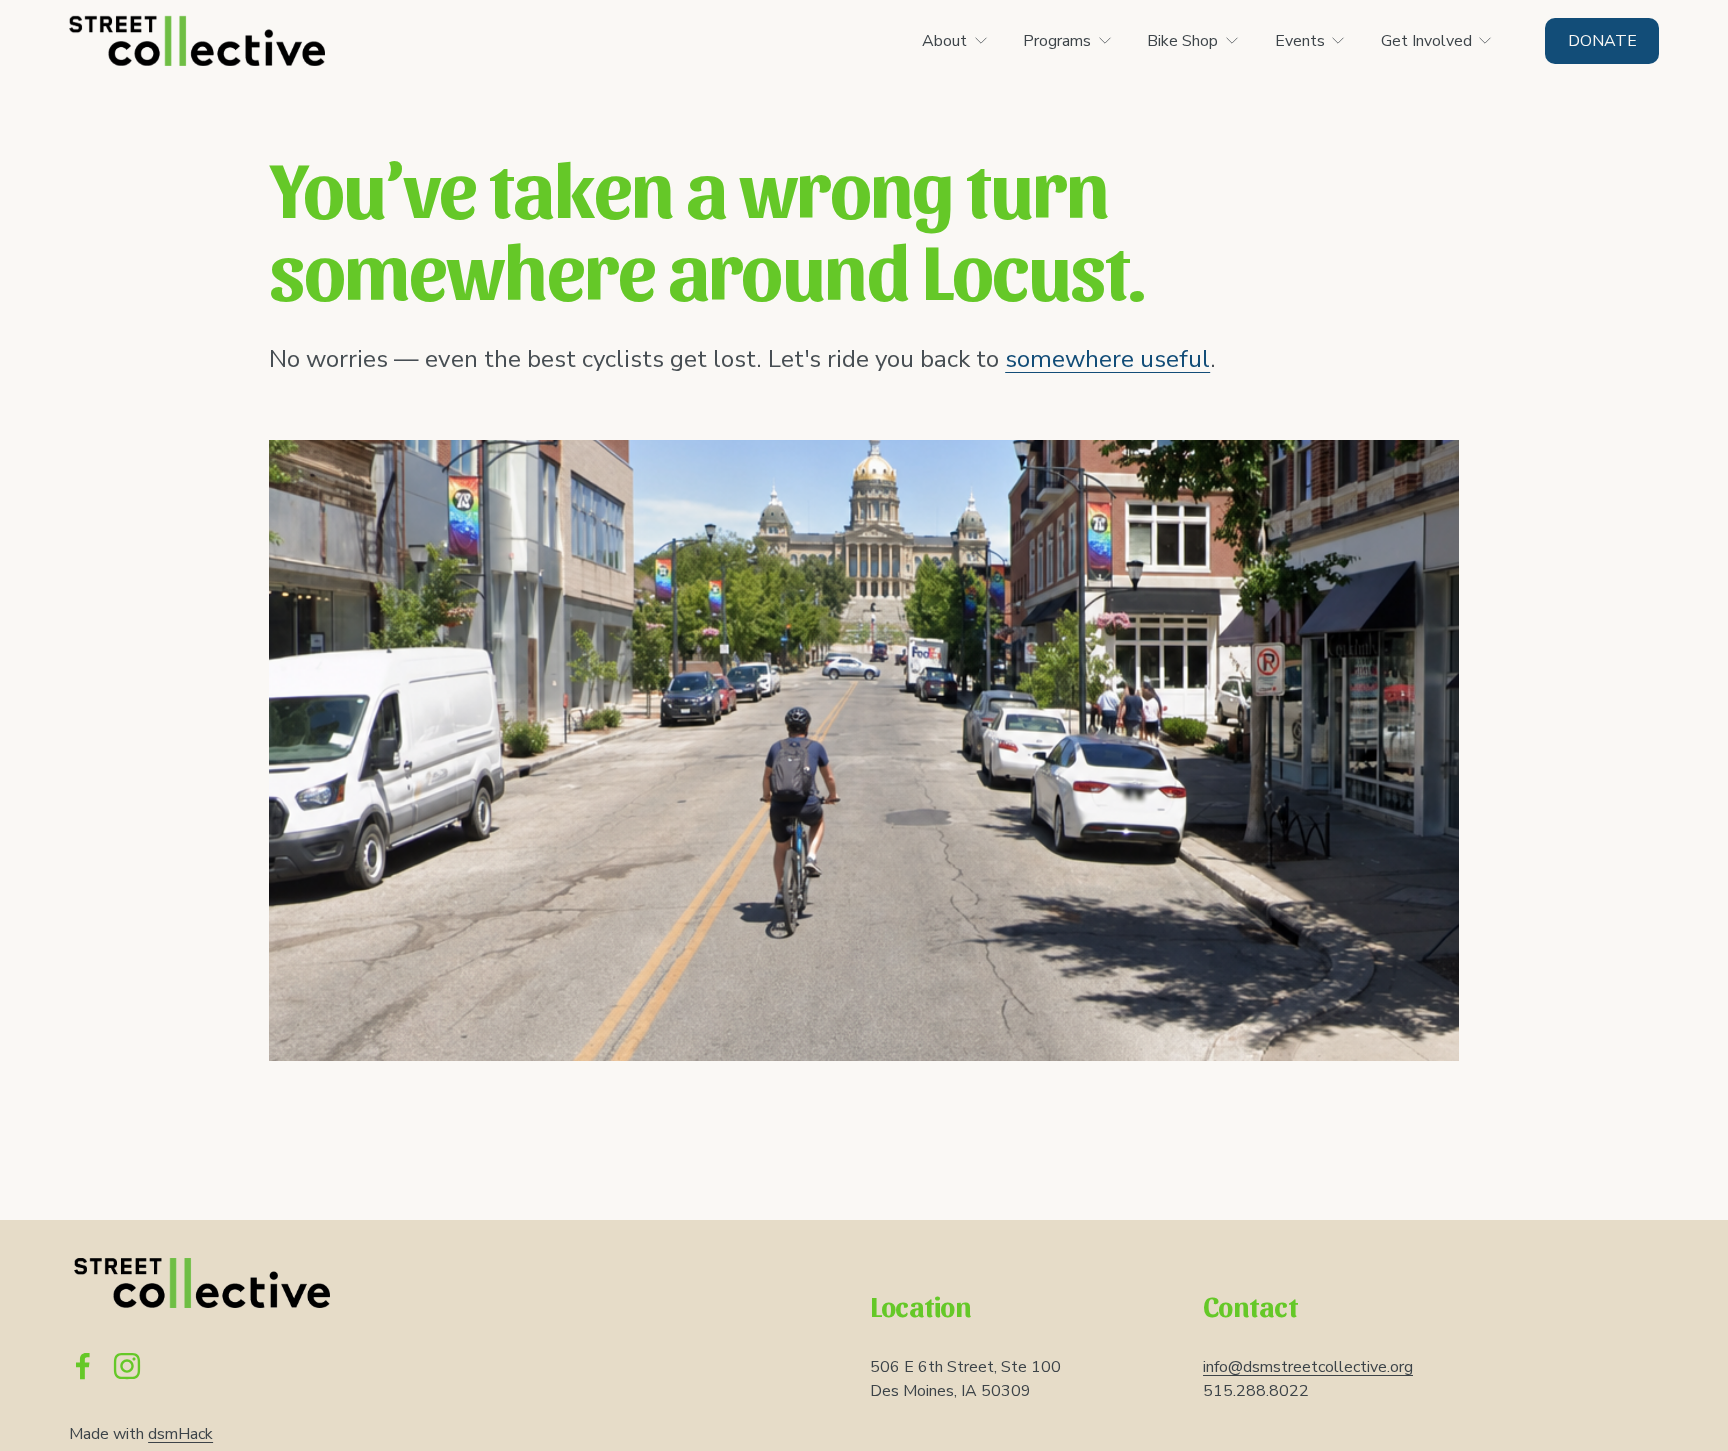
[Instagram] (127, 1366)
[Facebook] (83, 1366)
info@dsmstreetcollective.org (1308, 1367)
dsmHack (180, 1434)
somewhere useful (1107, 359)
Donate (1602, 41)
